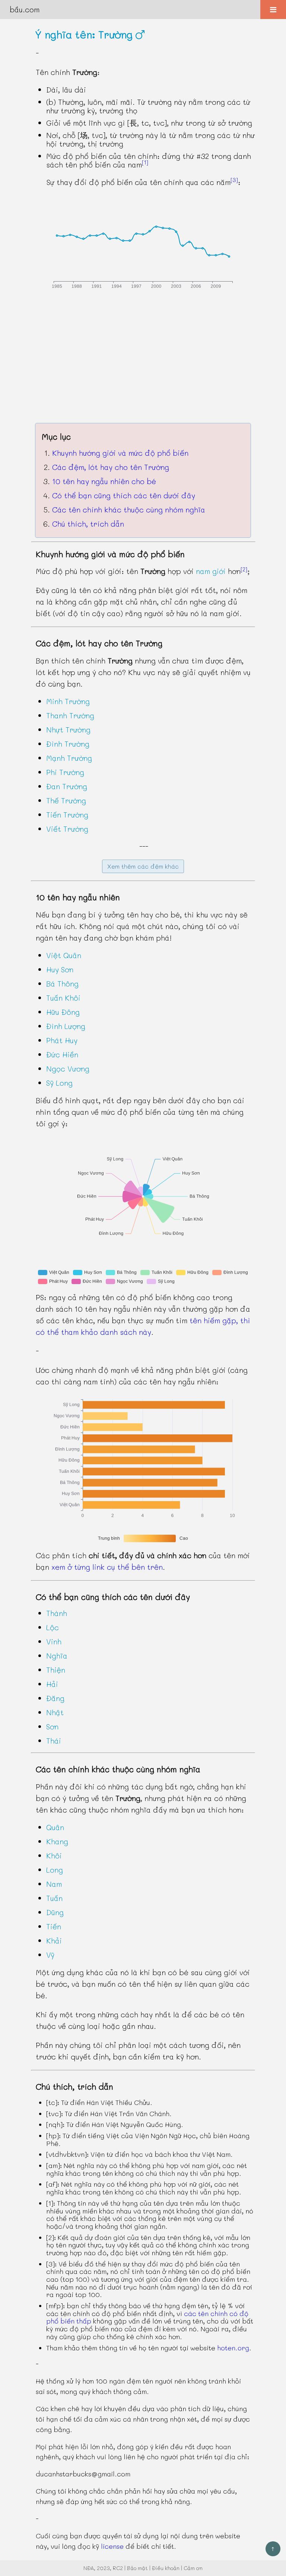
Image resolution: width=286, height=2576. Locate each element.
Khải (54, 1940)
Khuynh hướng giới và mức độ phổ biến (120, 453)
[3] (234, 180)
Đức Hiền (62, 1054)
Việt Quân (64, 955)
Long (55, 1870)
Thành (57, 1613)
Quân (55, 1827)
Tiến (54, 1926)
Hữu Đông (63, 1012)
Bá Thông (62, 983)
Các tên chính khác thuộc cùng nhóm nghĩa (129, 509)
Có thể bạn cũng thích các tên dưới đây (124, 495)
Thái (54, 1741)
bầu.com (25, 9)
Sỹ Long (59, 1083)
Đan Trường (67, 786)
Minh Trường (68, 701)
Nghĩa (57, 1656)
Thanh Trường (70, 715)
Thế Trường (66, 800)
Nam (54, 1884)
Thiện (56, 1670)
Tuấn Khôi (63, 998)
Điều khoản (166, 2568)
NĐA (89, 2568)
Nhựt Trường (68, 729)
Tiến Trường (67, 815)
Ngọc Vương (68, 1069)
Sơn (52, 1726)
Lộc (53, 1627)
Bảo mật (137, 2568)
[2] (244, 569)
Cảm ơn (193, 2568)
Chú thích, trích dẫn (88, 524)
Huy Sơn (60, 969)
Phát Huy (62, 1040)
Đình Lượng (66, 1026)
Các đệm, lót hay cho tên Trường (111, 467)
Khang (57, 1841)
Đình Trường (68, 744)
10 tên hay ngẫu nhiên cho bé (104, 481)
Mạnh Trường (69, 758)
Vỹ (50, 1955)
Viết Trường (67, 829)
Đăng (55, 1698)
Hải (52, 1684)
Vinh (54, 1641)
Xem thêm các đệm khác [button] (143, 866)
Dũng (55, 1912)
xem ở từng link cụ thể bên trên (107, 1567)
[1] (145, 162)
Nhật (55, 1712)
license (112, 2546)
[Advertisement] (143, 363)
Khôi (54, 1855)
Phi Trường (65, 772)
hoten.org (233, 2348)
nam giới (211, 571)
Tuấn (54, 1898)
